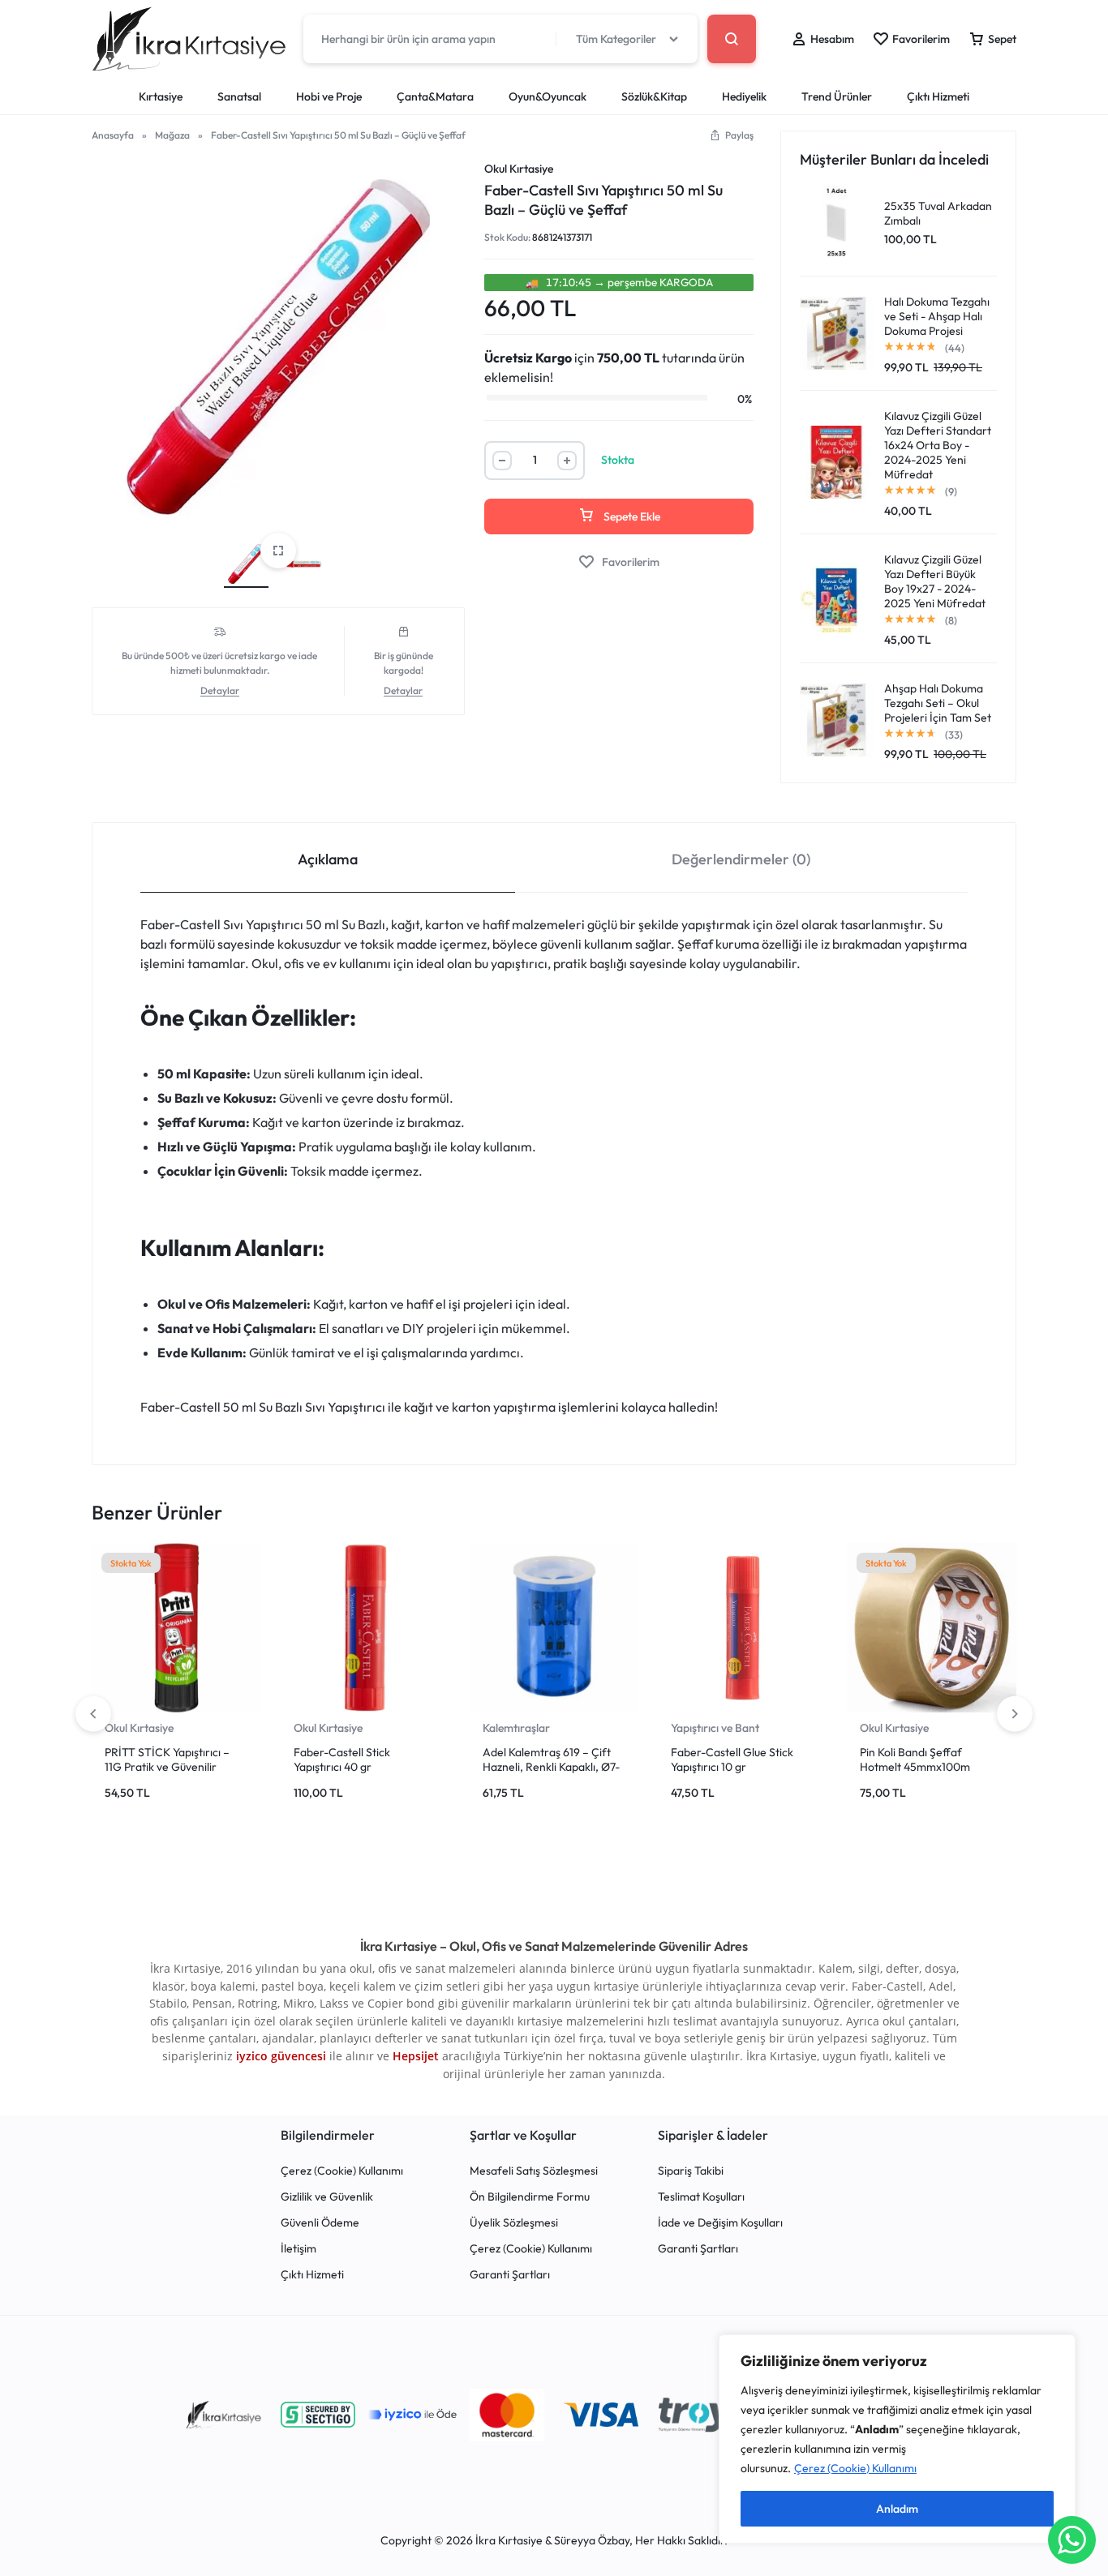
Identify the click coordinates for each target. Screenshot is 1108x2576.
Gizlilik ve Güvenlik (327, 2197)
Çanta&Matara (435, 96)
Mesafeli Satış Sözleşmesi (534, 2171)
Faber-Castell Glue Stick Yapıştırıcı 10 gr (732, 1759)
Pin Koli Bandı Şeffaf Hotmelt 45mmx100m (915, 1759)
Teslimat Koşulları (701, 2197)
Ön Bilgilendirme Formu (530, 2197)
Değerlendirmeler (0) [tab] (741, 859)
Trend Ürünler (837, 96)
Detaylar (220, 691)
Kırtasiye (161, 96)
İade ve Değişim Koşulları (720, 2223)
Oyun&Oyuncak (548, 96)
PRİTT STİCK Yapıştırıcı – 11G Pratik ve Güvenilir (167, 1759)
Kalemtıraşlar (516, 1728)
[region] (897, 2439)
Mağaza (172, 135)
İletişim (298, 2249)
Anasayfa (113, 135)
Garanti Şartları (510, 2275)
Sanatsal (239, 96)
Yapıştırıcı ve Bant (715, 1728)
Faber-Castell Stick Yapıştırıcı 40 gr (342, 1759)
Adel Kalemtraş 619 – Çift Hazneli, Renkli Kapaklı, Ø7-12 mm (551, 1767)
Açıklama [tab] (328, 859)
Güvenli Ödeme (320, 2223)
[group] (176, 1628)
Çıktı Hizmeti (938, 96)
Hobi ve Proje (329, 96)
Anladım (897, 2509)
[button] (731, 135)
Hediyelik (744, 96)
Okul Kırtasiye (519, 169)
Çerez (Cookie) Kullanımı (855, 2468)
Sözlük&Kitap (654, 96)
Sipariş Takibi (691, 2171)
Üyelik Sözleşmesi (514, 2223)
